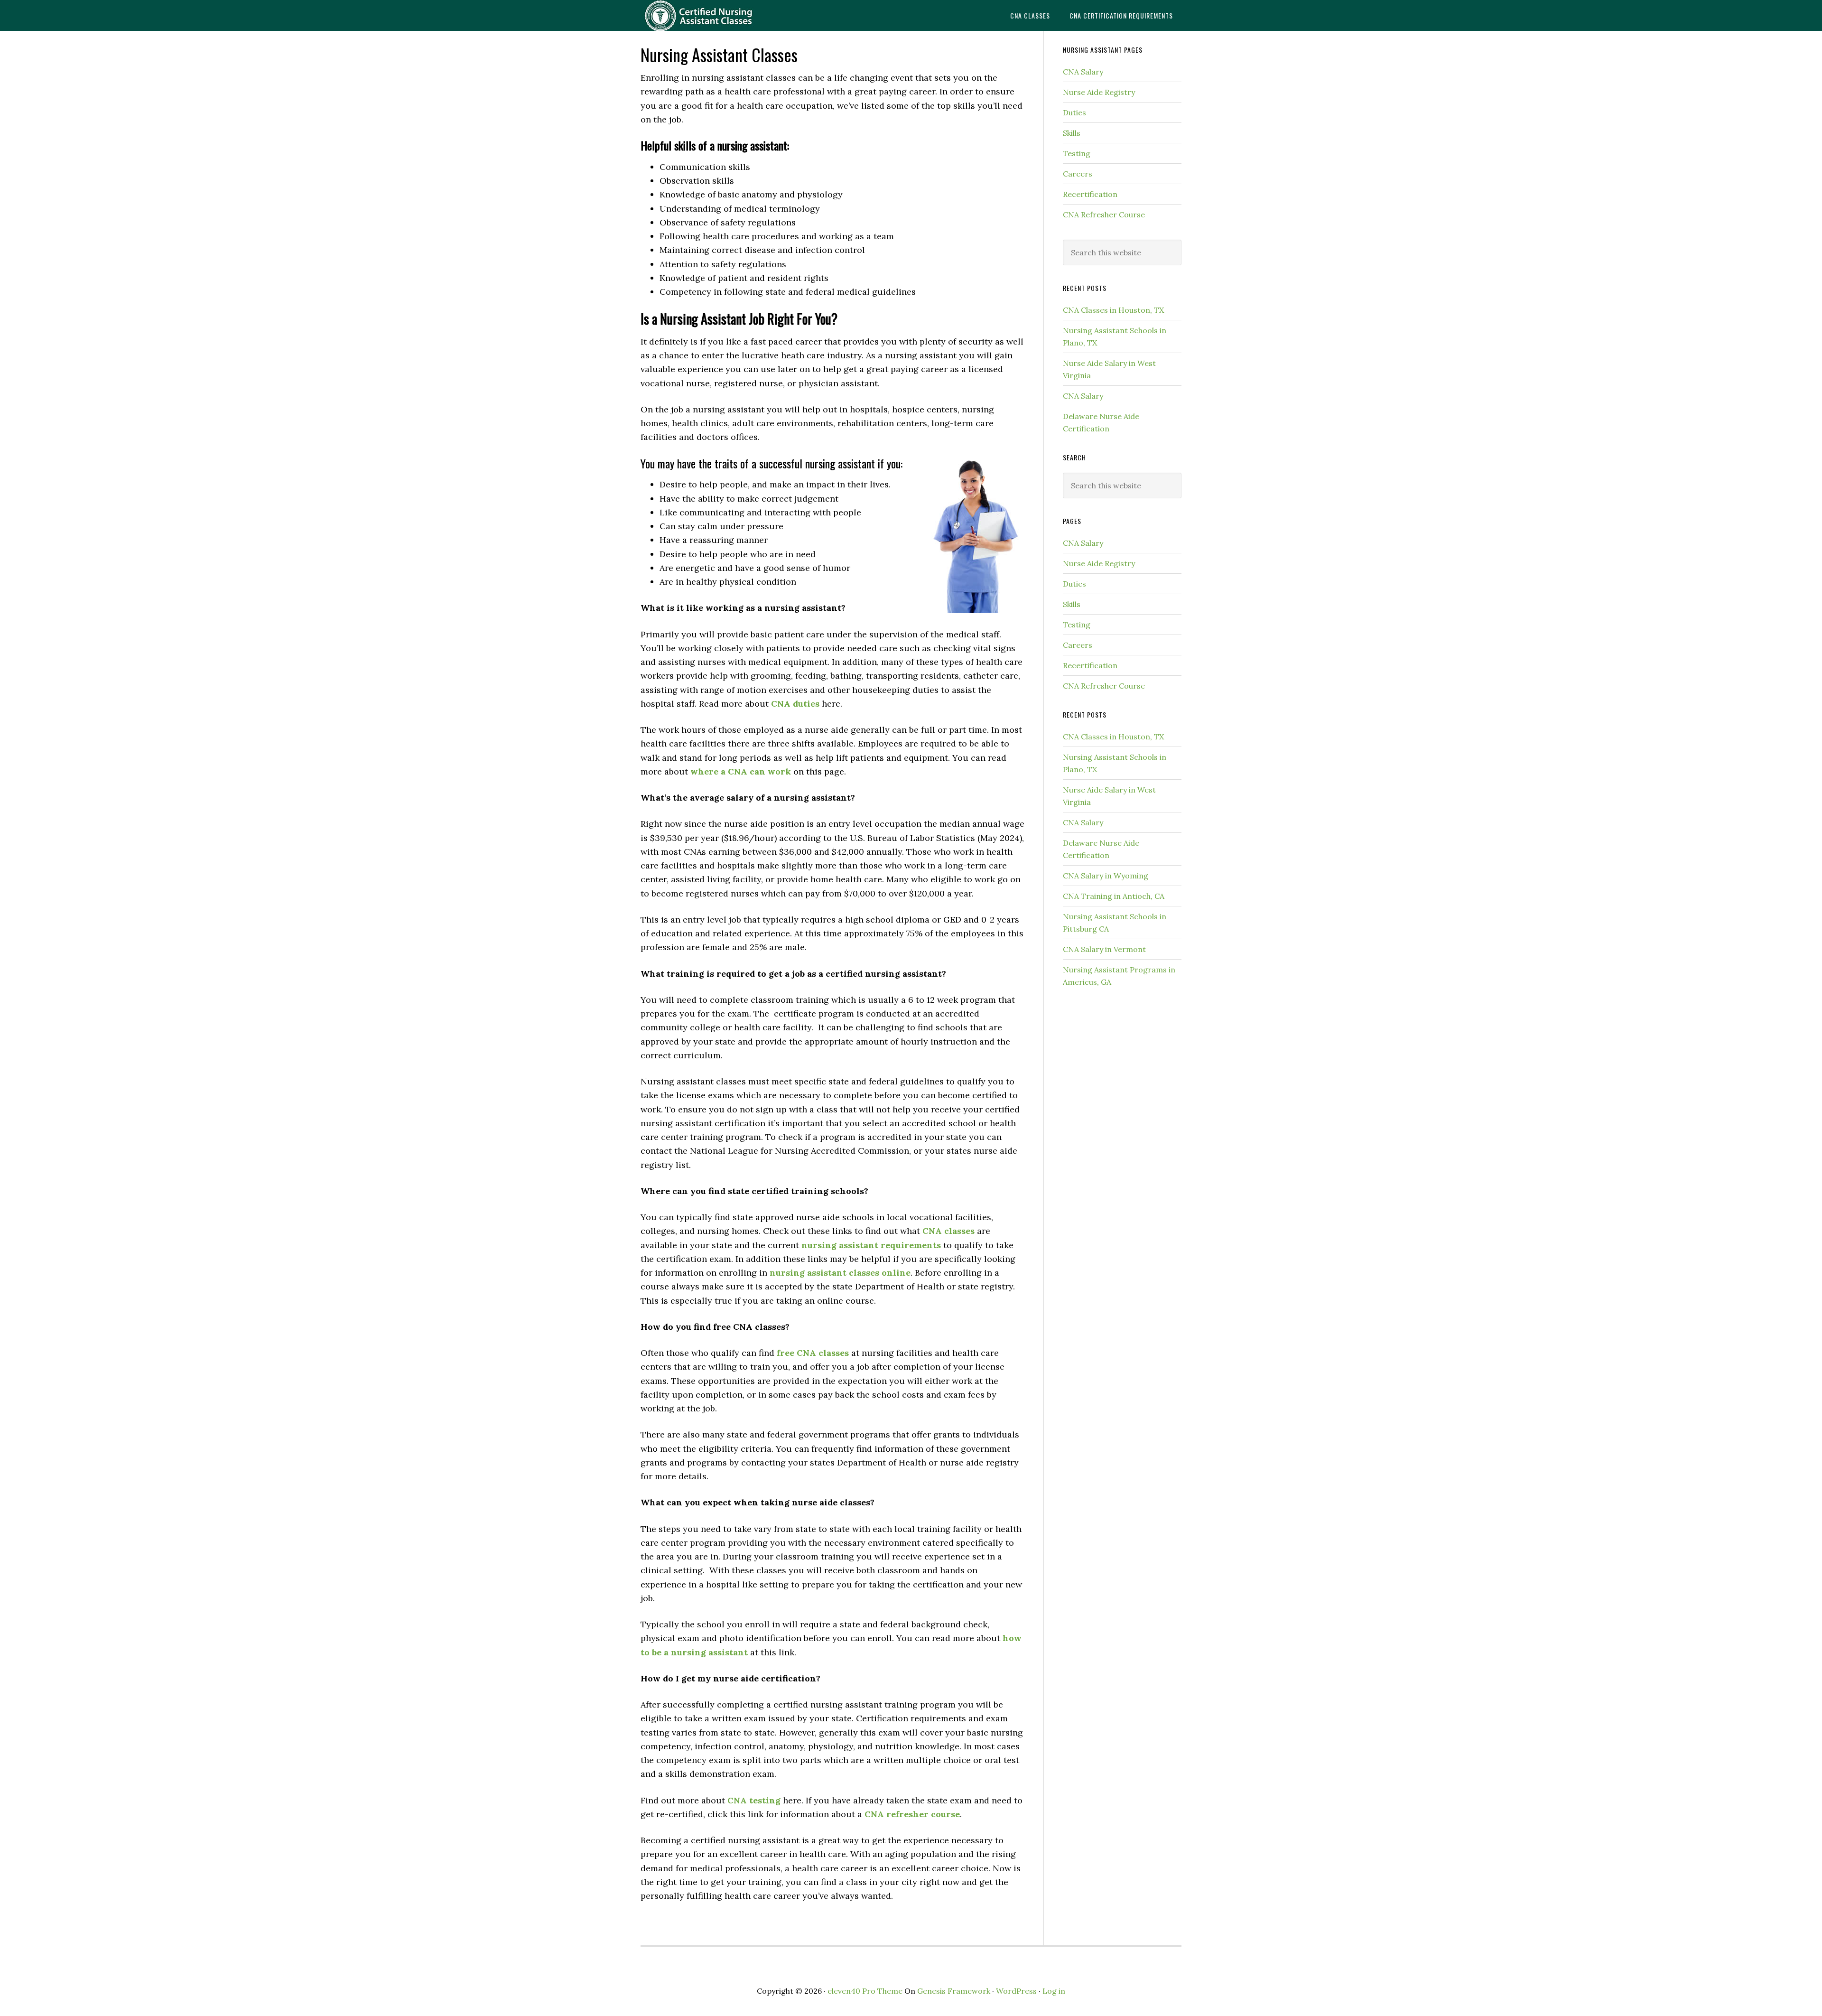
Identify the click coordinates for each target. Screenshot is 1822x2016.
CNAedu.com (716, 15)
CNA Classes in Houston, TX (1113, 310)
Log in (1054, 1991)
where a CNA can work (741, 771)
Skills (1072, 133)
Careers (1078, 174)
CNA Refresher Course (1104, 215)
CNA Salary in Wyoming (1106, 876)
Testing (1077, 153)
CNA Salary (1083, 72)
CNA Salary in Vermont (1104, 949)
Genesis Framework (954, 1991)
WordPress (1016, 1991)
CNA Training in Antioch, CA (1114, 896)
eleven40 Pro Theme (865, 1991)
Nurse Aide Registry (1099, 92)
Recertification (1090, 194)
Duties (1074, 112)
